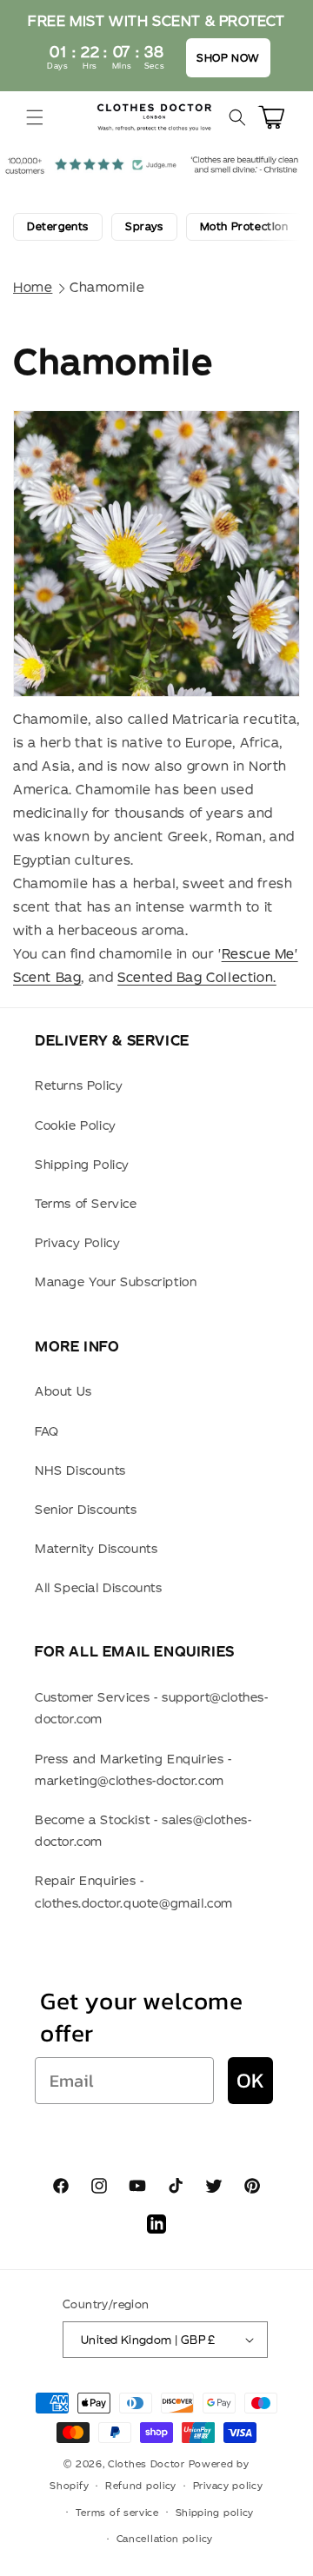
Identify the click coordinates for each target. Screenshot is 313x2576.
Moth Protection (244, 226)
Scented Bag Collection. (197, 977)
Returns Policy (79, 1086)
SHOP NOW (228, 58)
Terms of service (117, 2513)
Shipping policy (215, 2513)
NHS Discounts (80, 1471)
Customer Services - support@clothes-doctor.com (152, 1708)
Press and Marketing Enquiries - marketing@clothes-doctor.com (133, 1770)
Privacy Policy (77, 1243)
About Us (63, 1391)
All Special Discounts (99, 1588)
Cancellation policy (165, 2539)
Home (33, 287)
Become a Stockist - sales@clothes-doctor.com (143, 1831)
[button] (35, 117)
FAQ (47, 1431)
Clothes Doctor (147, 2464)
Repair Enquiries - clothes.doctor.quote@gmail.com (134, 1892)
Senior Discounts (86, 1510)
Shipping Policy (82, 1165)
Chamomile (107, 287)
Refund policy (141, 2486)
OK (250, 2080)
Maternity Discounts (96, 1549)
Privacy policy (228, 2486)
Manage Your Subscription (116, 1282)
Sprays (144, 226)
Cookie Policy (76, 1125)
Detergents (58, 226)
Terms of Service (86, 1204)
